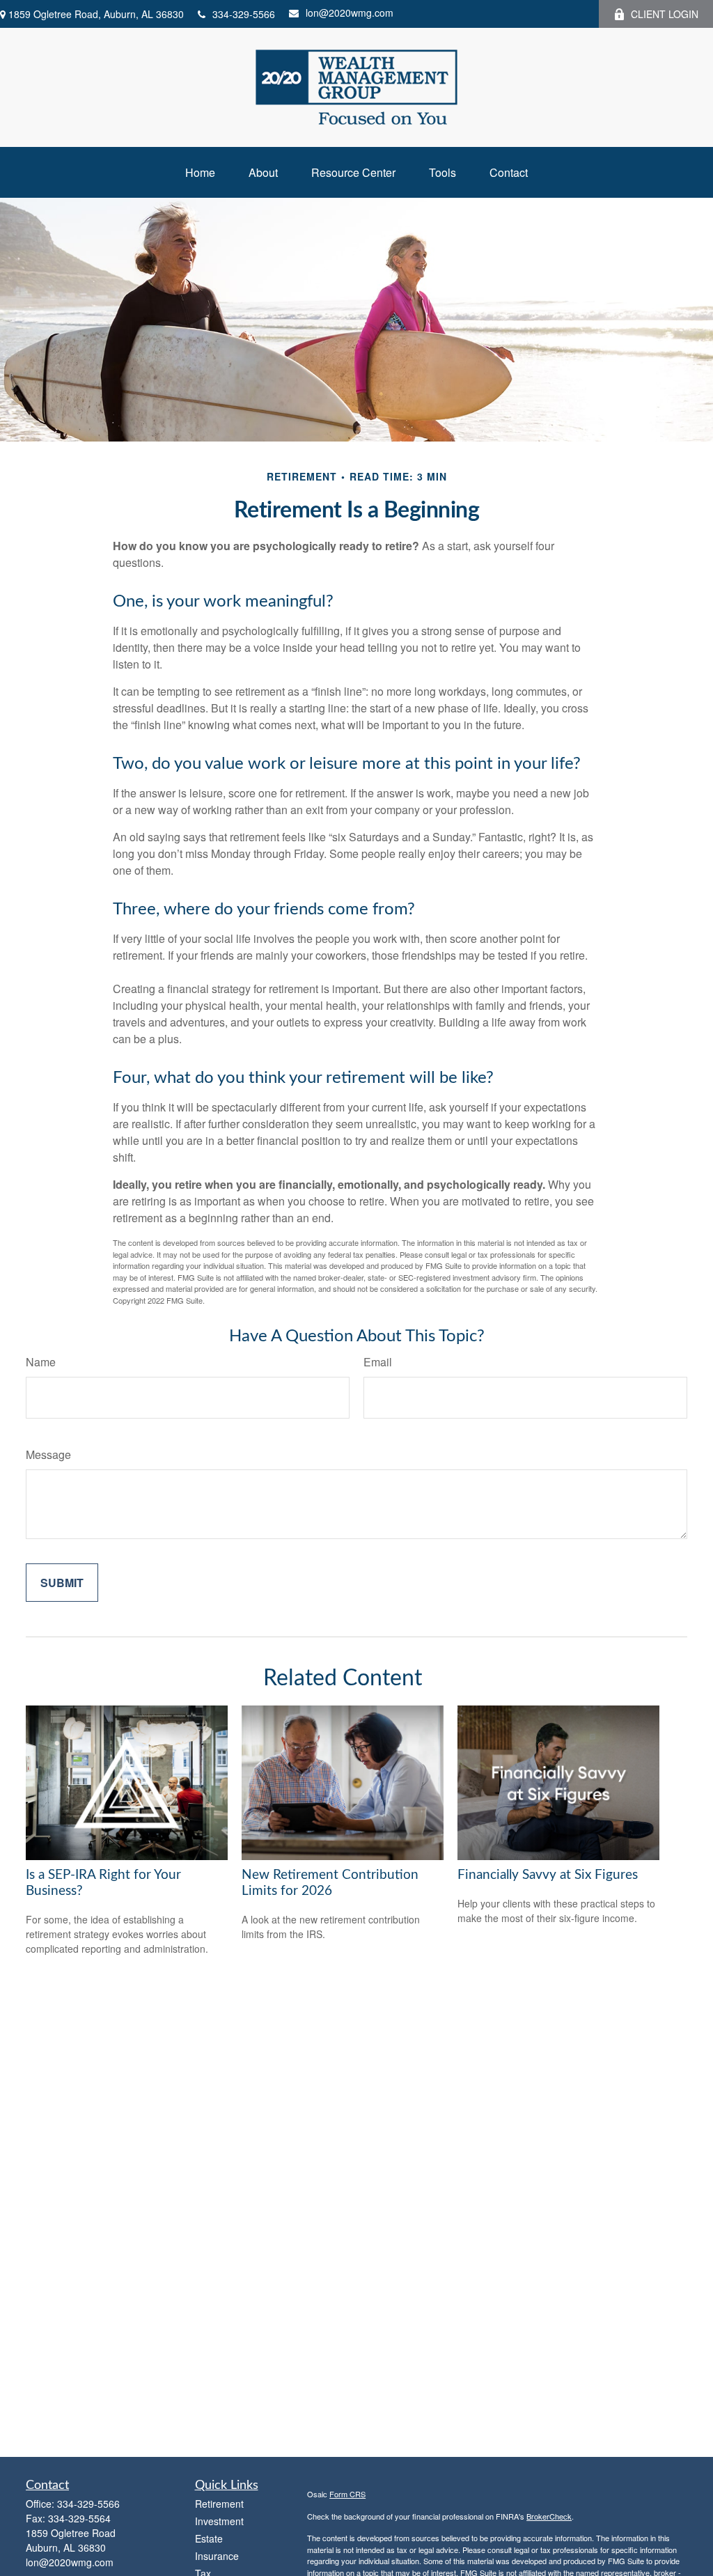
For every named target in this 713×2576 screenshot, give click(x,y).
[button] (200, 172)
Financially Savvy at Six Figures (548, 1875)
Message (48, 1454)
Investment (219, 2521)
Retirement (219, 2504)
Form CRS (347, 2494)
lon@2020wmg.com (350, 13)
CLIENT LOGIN (665, 14)
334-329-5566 (244, 14)
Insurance (217, 2556)
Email (378, 1362)
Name (41, 1362)
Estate (209, 2538)
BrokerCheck (549, 2516)
